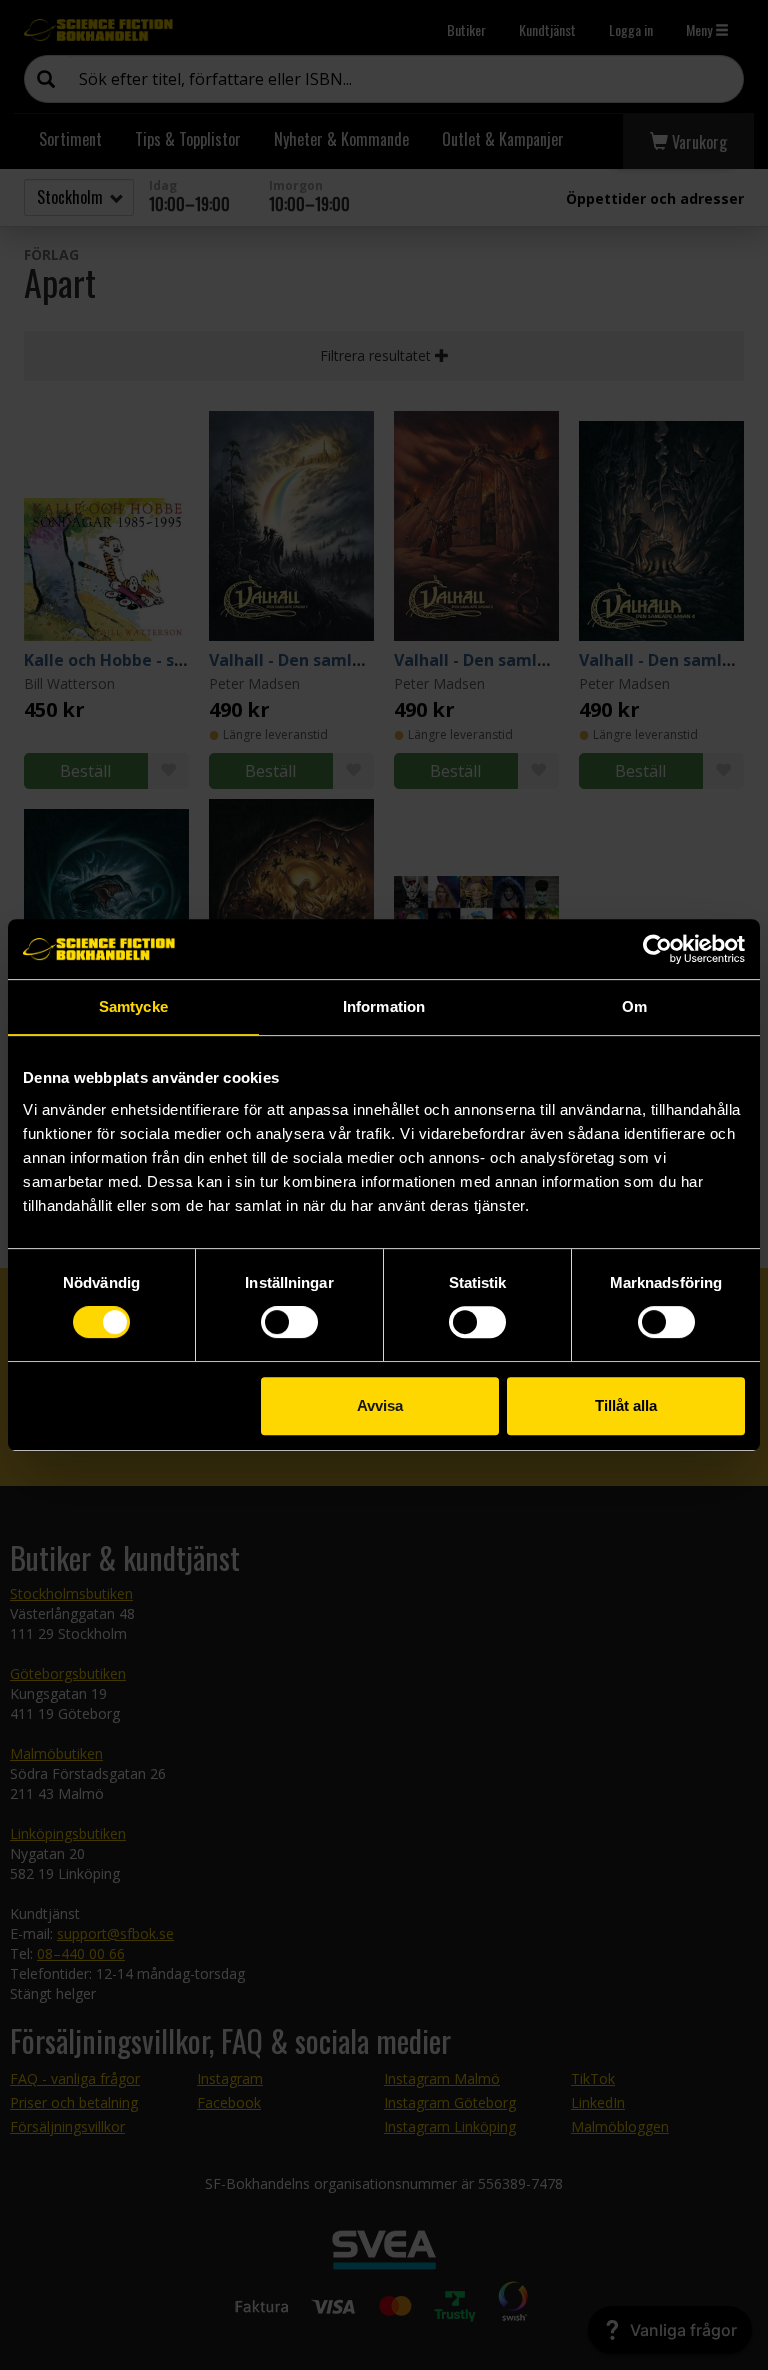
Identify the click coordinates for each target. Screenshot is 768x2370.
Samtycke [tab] (133, 1006)
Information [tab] (384, 1006)
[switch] (289, 1322)
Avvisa (380, 1405)
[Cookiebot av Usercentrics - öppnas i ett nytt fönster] (657, 949)
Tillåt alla (626, 1405)
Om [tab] (634, 1006)
